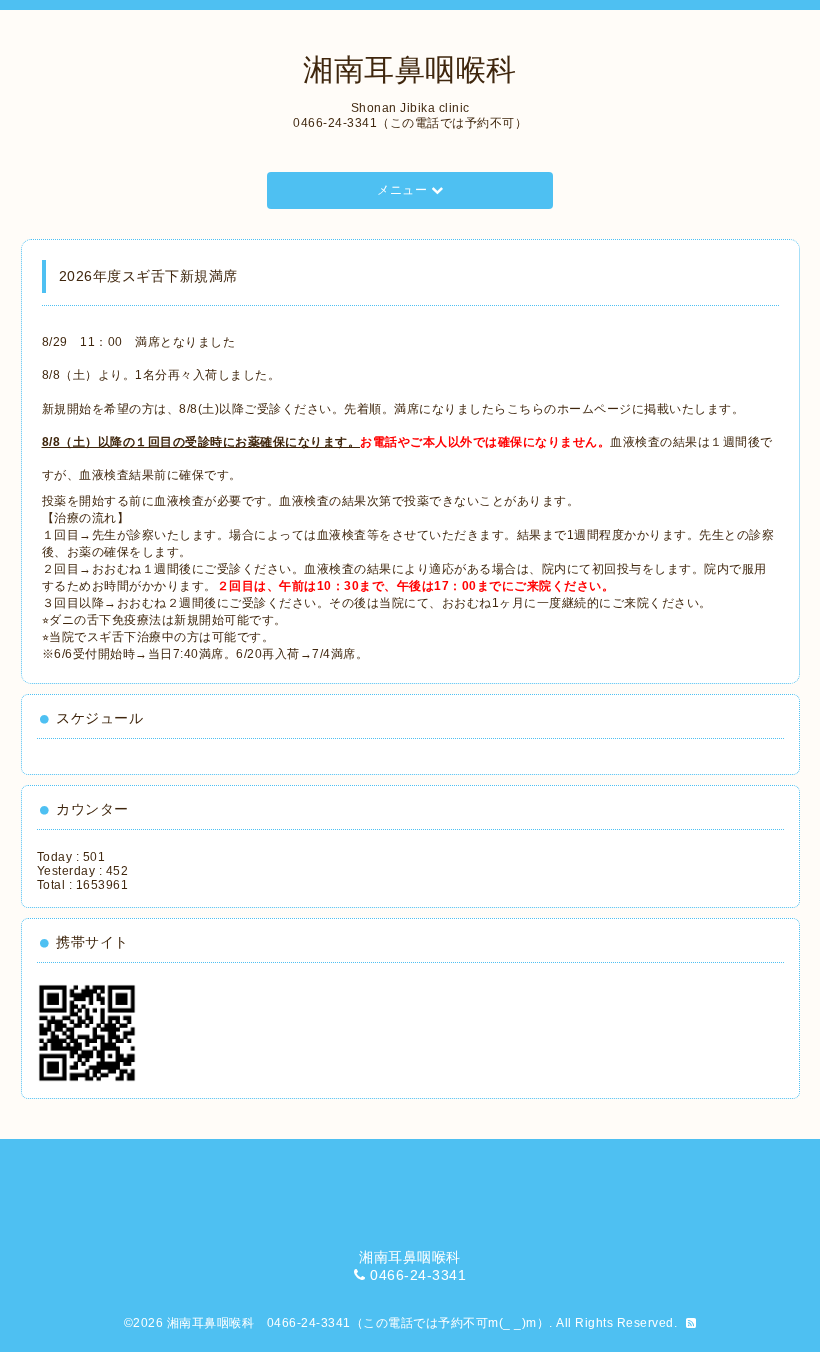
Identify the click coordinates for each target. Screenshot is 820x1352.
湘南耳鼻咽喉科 (410, 69)
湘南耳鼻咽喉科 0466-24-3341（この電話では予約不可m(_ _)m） (358, 1323)
